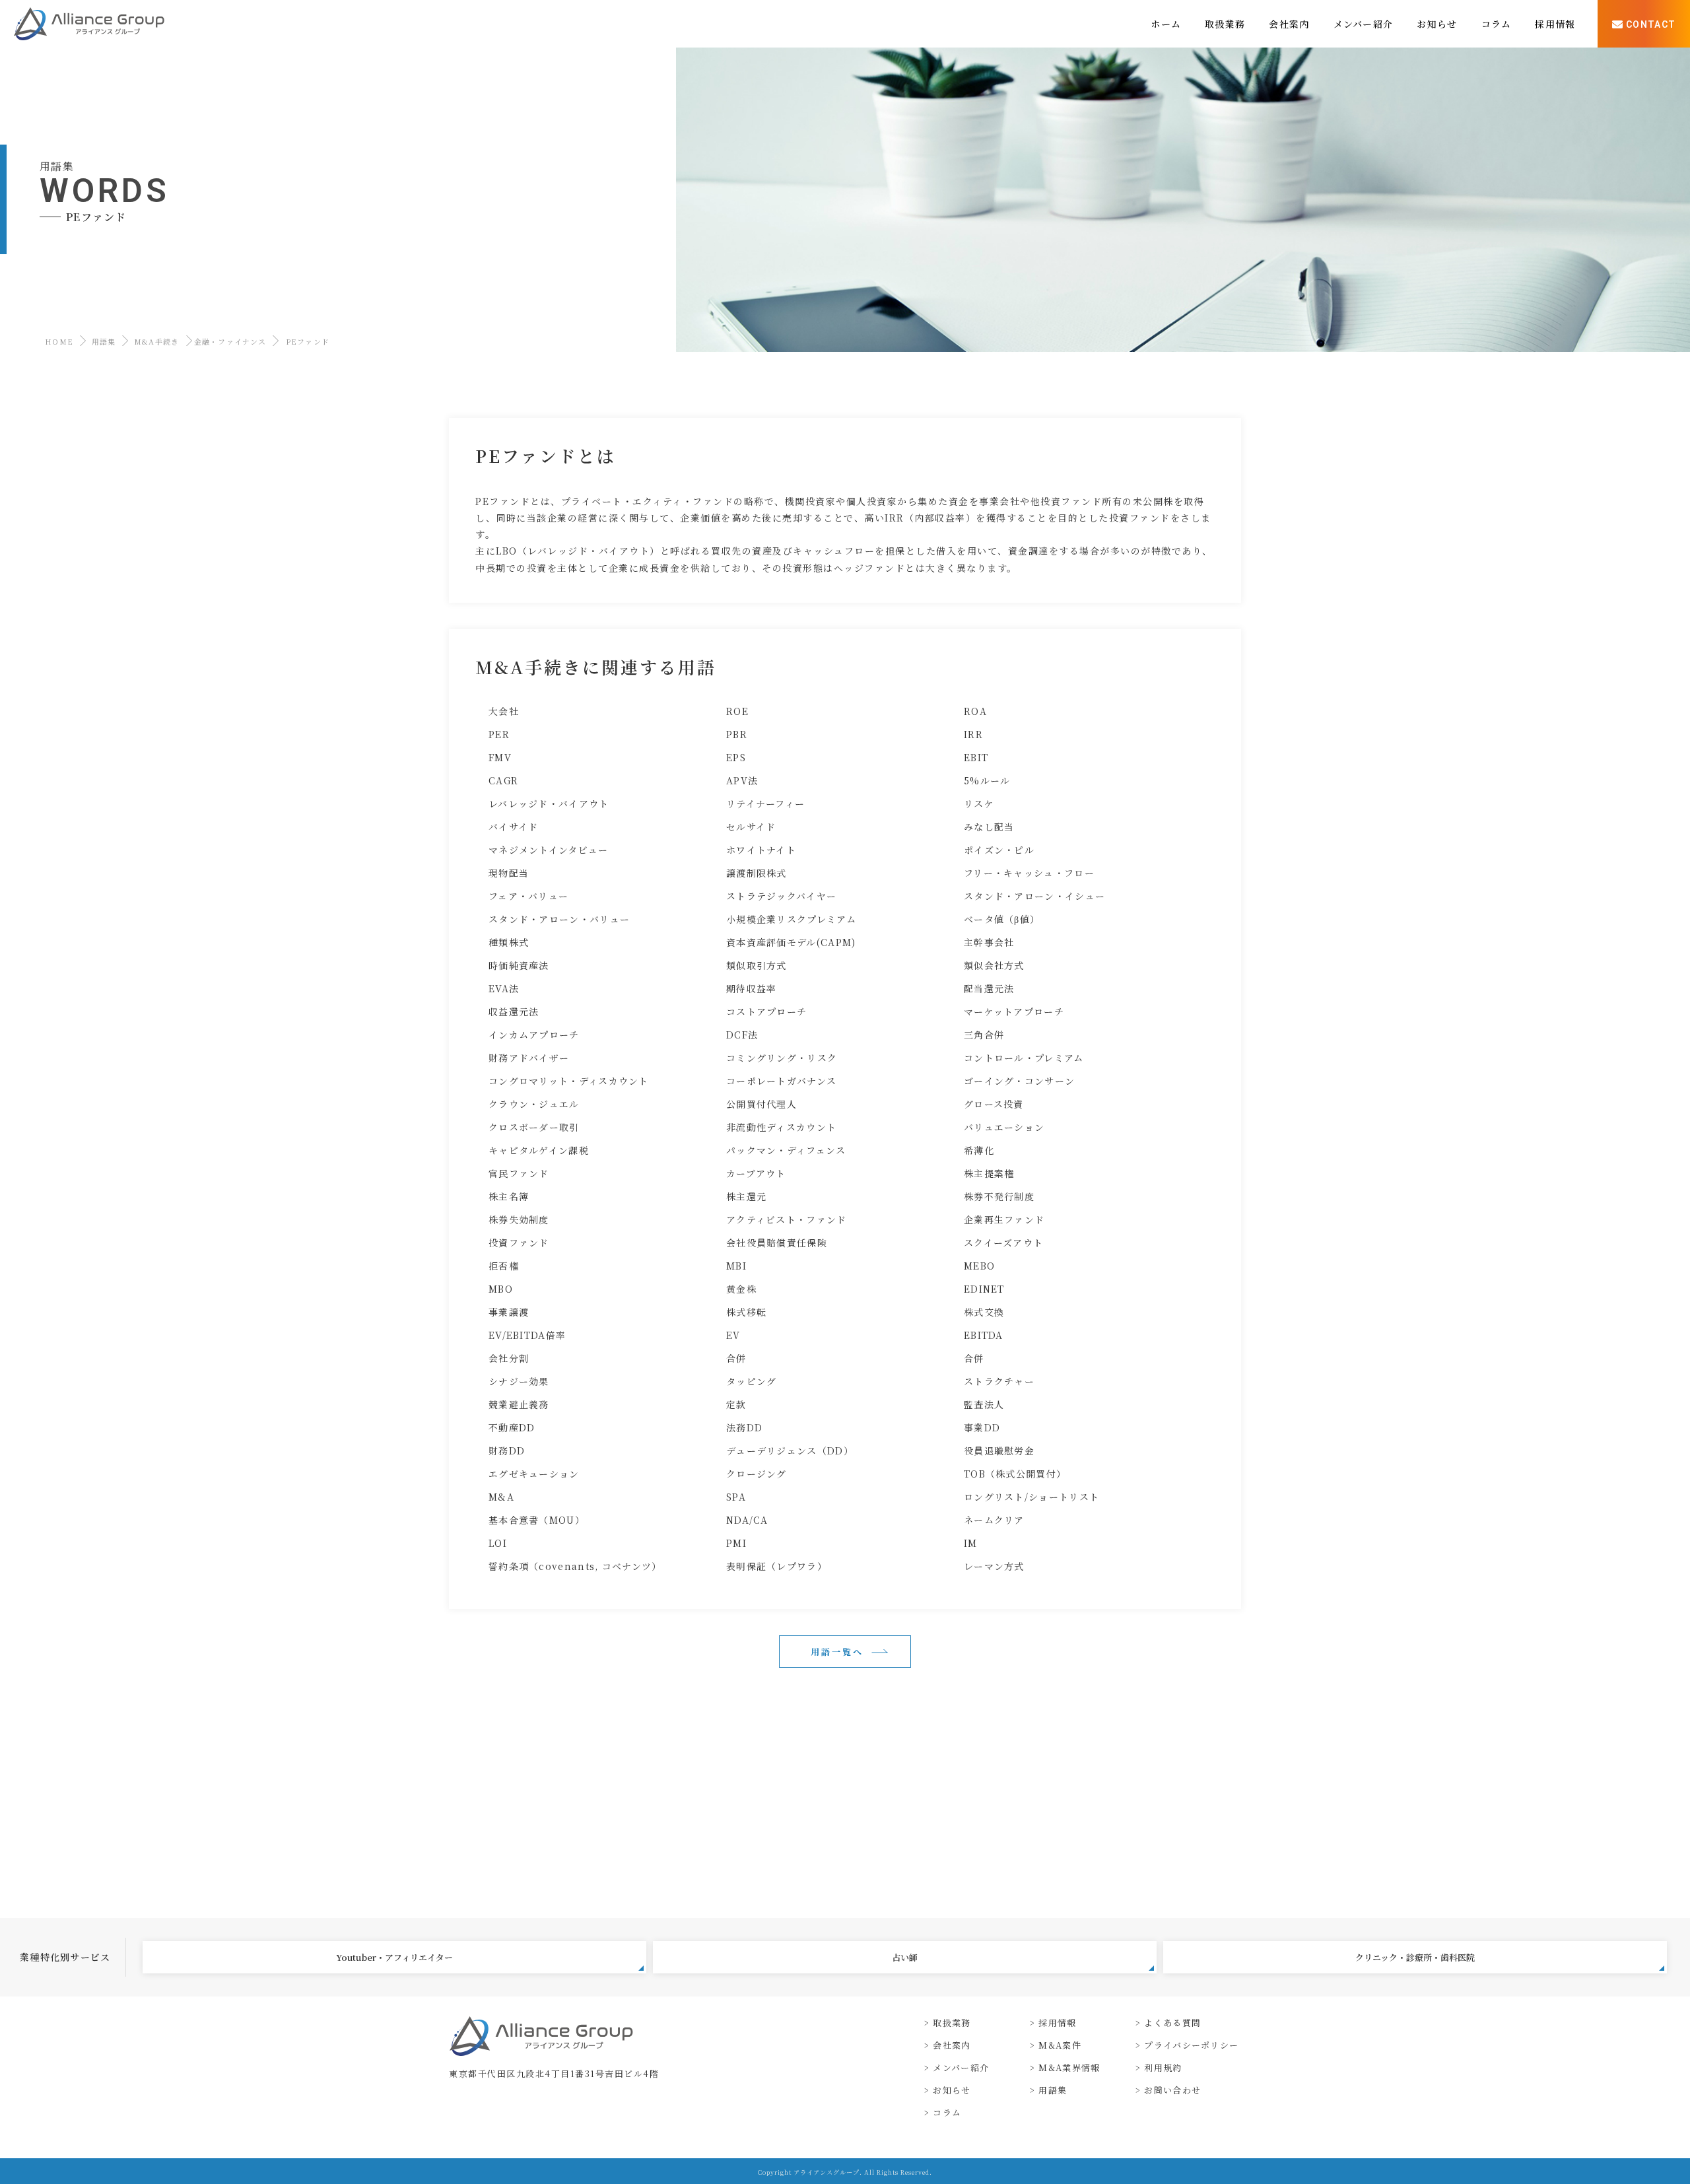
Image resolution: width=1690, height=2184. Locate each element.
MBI (736, 1266)
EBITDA (984, 1335)
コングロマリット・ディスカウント (569, 1081)
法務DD (744, 1427)
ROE (737, 711)
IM (971, 1543)
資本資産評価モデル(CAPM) (791, 942)
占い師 (905, 1957)
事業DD (982, 1427)
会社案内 (952, 2045)
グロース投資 (994, 1104)
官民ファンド (519, 1173)
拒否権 (504, 1266)
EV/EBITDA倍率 (527, 1335)
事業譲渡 (509, 1312)
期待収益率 (752, 988)
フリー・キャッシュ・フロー (1029, 873)
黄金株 (741, 1289)
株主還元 (746, 1196)
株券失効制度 (519, 1219)
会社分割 (509, 1358)
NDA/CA (747, 1520)
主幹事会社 (989, 942)
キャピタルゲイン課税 (539, 1150)
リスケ (979, 803)
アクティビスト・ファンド (787, 1219)
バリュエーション (1004, 1127)
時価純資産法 (519, 965)
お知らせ (952, 2090)
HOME (59, 341)
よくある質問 (1172, 2023)
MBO (501, 1289)
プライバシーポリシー (1191, 2045)
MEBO (979, 1266)
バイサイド (514, 827)
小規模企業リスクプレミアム (791, 919)
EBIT (976, 757)
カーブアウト (756, 1173)
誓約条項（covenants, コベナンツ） (575, 1566)
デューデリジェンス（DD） (790, 1450)
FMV (500, 757)
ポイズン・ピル (999, 850)
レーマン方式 (994, 1566)
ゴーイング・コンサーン (1019, 1081)
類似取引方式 (757, 965)
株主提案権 (989, 1173)
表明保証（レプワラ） (777, 1566)
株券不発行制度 (999, 1196)
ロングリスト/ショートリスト (1031, 1497)
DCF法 (742, 1035)
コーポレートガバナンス (781, 1081)
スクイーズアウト (1003, 1243)
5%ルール (987, 780)
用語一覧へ (837, 1652)
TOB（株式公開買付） (1015, 1474)
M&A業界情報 (1069, 2067)
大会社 (504, 711)
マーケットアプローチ (1014, 1011)
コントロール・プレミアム (1024, 1058)
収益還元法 (514, 1011)
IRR (973, 734)
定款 (736, 1404)
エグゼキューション (534, 1474)
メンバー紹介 (961, 2067)
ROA (975, 711)
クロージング (757, 1474)
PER (499, 734)
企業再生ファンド (1004, 1219)
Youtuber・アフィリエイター (394, 1957)
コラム (947, 2112)
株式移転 (746, 1312)
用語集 (104, 341)
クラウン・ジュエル (534, 1104)
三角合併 (984, 1035)
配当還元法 (989, 988)
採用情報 (1057, 2023)
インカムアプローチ (534, 1035)
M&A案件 (1060, 2045)
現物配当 (509, 873)
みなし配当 (989, 827)
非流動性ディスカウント (781, 1127)
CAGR (503, 780)
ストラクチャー (999, 1381)
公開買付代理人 (761, 1104)
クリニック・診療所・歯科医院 (1415, 1957)
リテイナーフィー (765, 803)
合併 (736, 1358)
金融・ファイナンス (230, 341)
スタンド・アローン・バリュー (559, 919)
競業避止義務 (519, 1404)
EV (733, 1335)
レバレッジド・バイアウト (549, 803)
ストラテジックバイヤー (781, 896)
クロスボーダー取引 (534, 1127)
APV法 (742, 780)
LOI (498, 1543)
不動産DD (512, 1427)
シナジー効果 (519, 1381)
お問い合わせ (1172, 2090)
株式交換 (984, 1312)
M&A (501, 1497)
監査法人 (984, 1404)
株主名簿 (509, 1196)
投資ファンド (519, 1243)
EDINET (984, 1289)
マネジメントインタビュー (549, 850)
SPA (736, 1497)
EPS (736, 757)
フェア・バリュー (528, 896)
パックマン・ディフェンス (786, 1150)
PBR (737, 734)
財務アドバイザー (529, 1058)
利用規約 (1163, 2067)
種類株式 (509, 942)
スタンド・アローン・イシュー (1034, 896)
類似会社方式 (994, 965)
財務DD (507, 1450)
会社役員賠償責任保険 (777, 1243)
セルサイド (751, 827)
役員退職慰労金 (999, 1450)
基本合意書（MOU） (537, 1520)
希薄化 (979, 1150)
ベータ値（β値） (1002, 919)
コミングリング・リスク (782, 1058)
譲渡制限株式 (757, 873)
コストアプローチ (766, 1011)
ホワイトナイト (761, 850)
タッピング (752, 1381)
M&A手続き (157, 341)
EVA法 (504, 988)
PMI (736, 1543)
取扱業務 (952, 2023)
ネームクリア (994, 1520)
